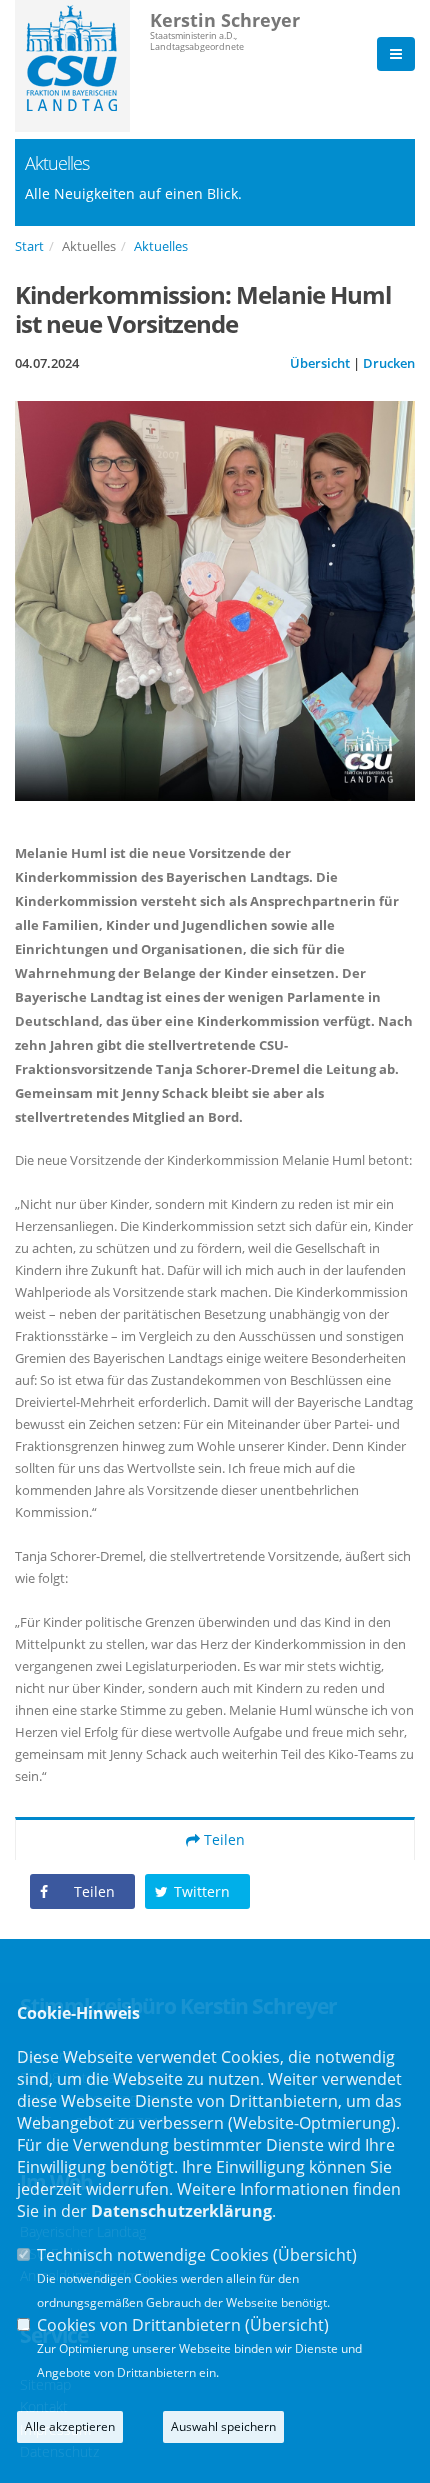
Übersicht (320, 363)
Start (29, 246)
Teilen (222, 1839)
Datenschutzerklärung (181, 2211)
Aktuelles (161, 246)
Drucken (389, 363)
